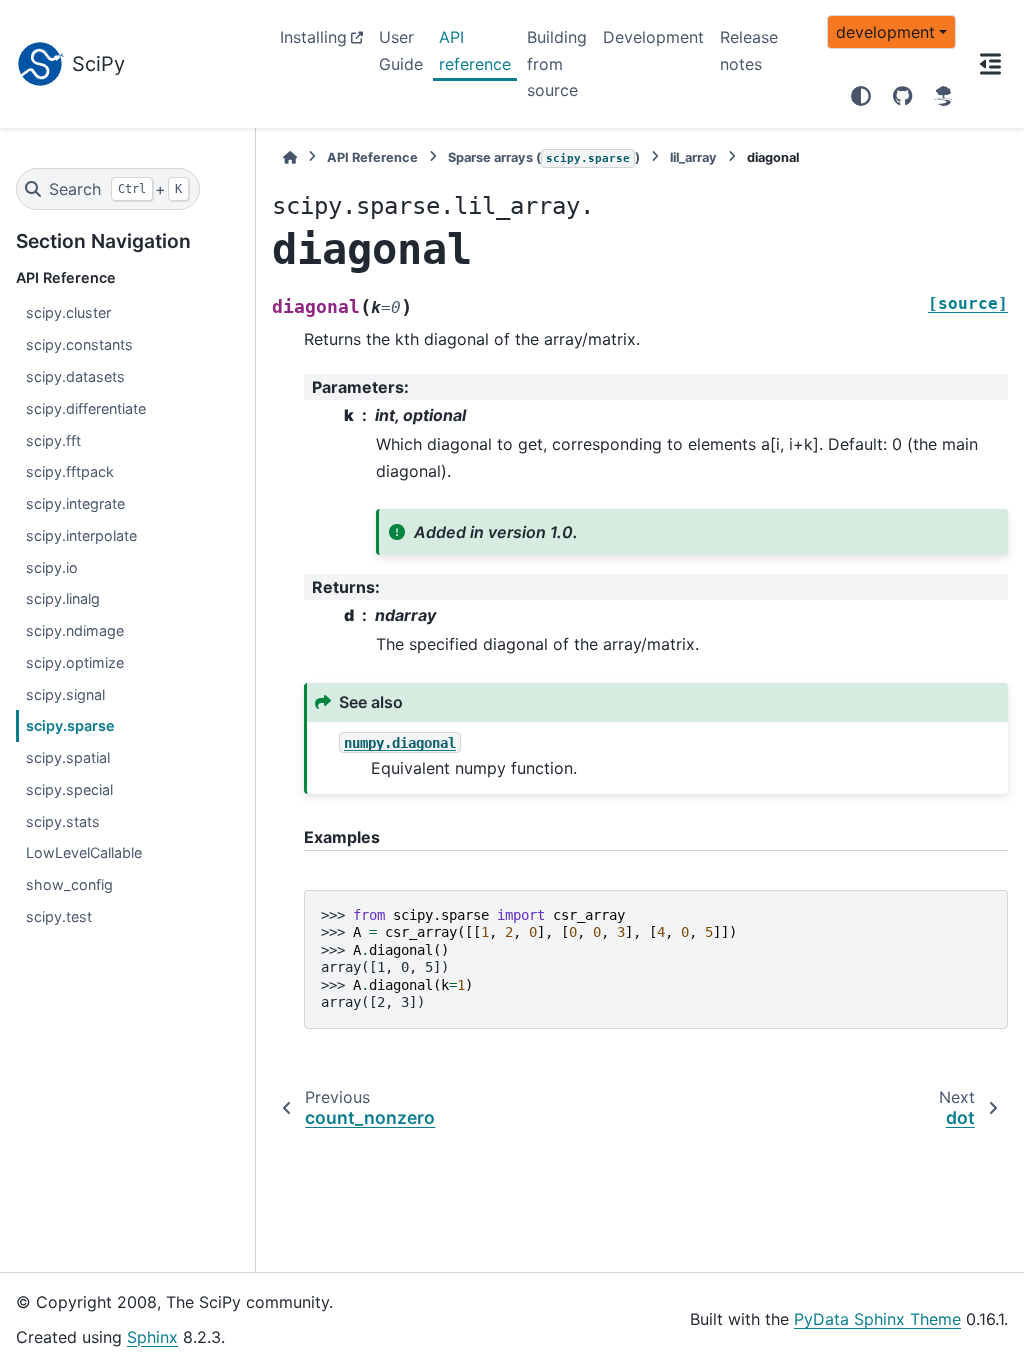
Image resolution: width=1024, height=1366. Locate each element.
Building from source (557, 63)
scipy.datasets (75, 376)
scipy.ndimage (75, 630)
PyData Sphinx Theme (877, 1319)
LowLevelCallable (84, 852)
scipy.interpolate (81, 535)
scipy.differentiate (86, 408)
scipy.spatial (68, 757)
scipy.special (69, 789)
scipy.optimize (75, 662)
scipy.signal (65, 694)
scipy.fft (53, 440)
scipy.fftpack (70, 471)
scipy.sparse (70, 725)
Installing (313, 37)
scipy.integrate (75, 503)
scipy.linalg (63, 598)
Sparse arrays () (544, 157)
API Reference (372, 157)
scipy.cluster (68, 312)
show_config (69, 884)
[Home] (290, 157)
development (885, 32)
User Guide (401, 50)
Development (653, 37)
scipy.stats (63, 821)
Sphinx (152, 1337)
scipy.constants (79, 344)
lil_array (693, 157)
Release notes (749, 50)
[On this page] (990, 64)
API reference (475, 50)
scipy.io (52, 567)
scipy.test (59, 916)
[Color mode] (861, 96)
